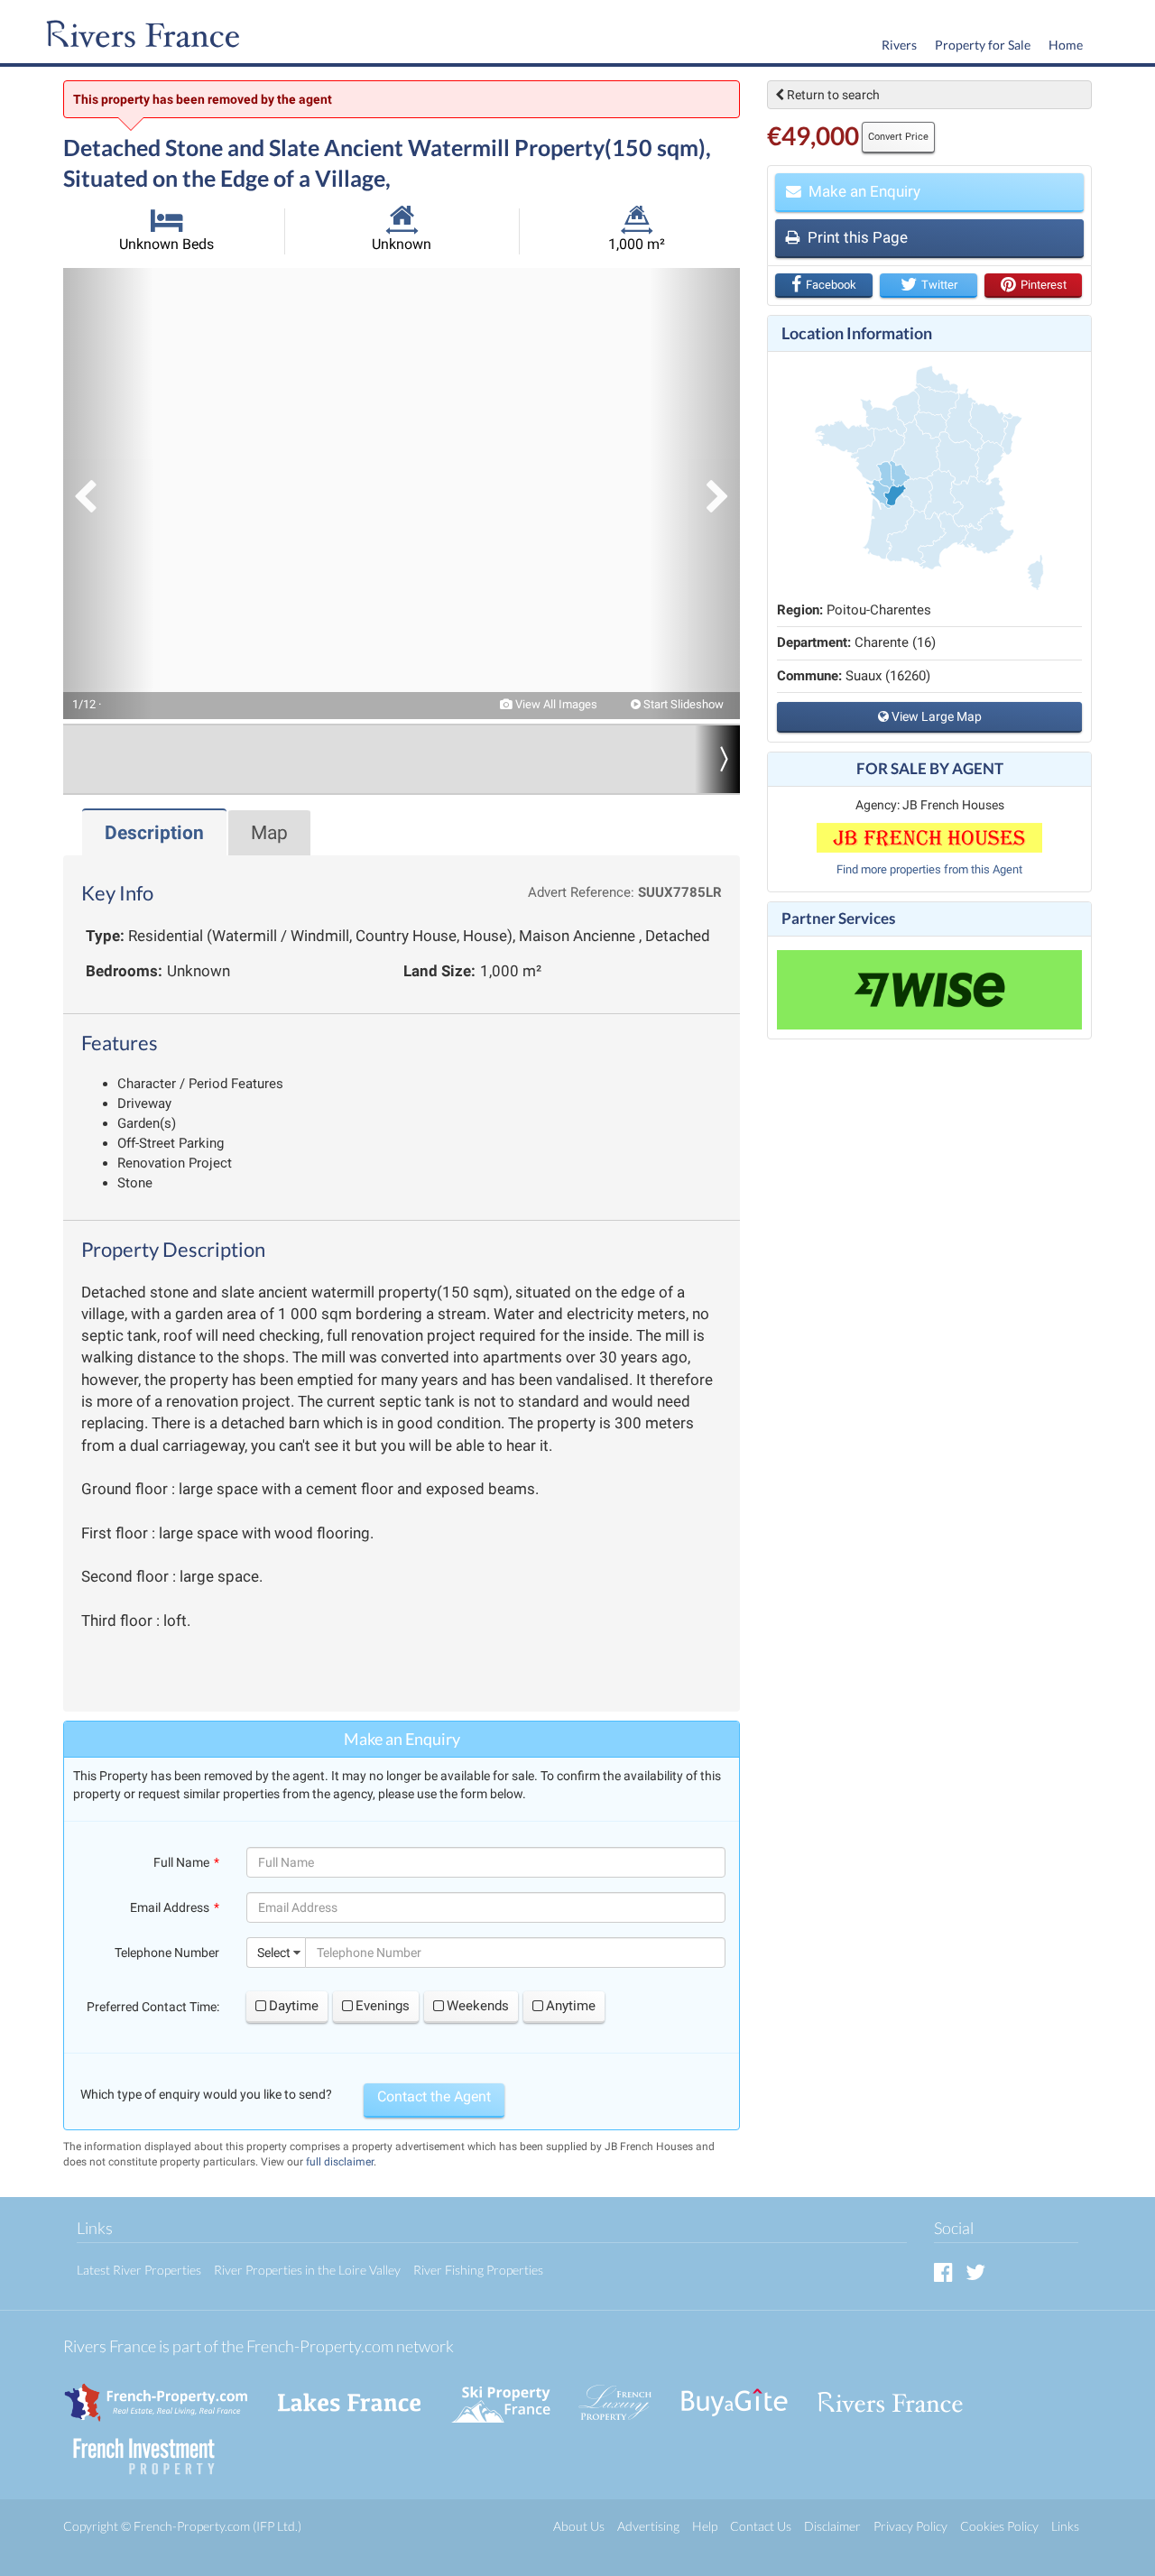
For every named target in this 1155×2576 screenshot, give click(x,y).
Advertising (648, 2526)
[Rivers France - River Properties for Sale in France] (900, 2394)
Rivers (899, 45)
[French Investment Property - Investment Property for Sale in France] (153, 2448)
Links (1065, 2526)
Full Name (181, 1862)
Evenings (383, 2006)
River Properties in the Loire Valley (307, 2270)
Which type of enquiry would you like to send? (206, 2094)
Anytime (571, 2006)
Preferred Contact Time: (153, 2007)
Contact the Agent (434, 2096)
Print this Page (856, 237)
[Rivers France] (139, 36)
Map (269, 833)
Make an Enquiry (863, 191)
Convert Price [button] (898, 137)
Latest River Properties (139, 2270)
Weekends (478, 2006)
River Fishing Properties (478, 2270)
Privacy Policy (910, 2526)
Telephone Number (167, 1953)
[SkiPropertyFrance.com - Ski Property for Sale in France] (510, 2394)
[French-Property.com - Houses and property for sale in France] (166, 2394)
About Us (579, 2526)
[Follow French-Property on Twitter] (975, 2271)
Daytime (294, 2006)
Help (705, 2526)
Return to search (832, 95)
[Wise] (929, 990)
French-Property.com (192, 2526)
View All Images (555, 704)
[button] (108, 494)
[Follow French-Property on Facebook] (943, 2271)
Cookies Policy (999, 2526)
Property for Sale (983, 45)
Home (1066, 45)
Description (154, 833)
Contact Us (761, 2526)
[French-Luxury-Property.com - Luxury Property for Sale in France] (624, 2394)
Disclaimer (832, 2526)
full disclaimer (340, 2162)
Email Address (170, 1907)
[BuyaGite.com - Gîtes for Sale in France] (744, 2394)
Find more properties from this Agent (929, 869)
